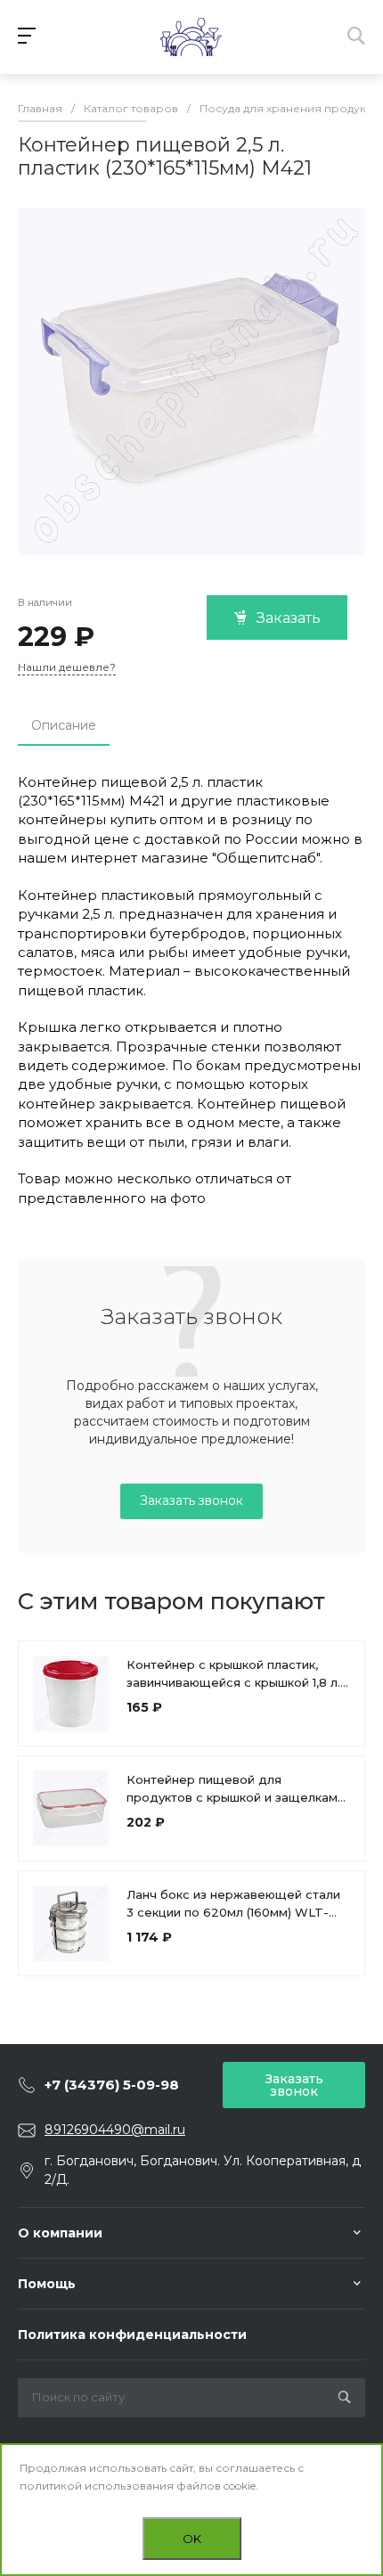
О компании (60, 2233)
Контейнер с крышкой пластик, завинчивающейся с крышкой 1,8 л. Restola (233, 1682)
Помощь (47, 2284)
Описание (64, 725)
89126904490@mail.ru (115, 2130)
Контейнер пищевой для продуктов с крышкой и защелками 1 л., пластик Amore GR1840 (236, 1797)
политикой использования (97, 2486)
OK (192, 2539)
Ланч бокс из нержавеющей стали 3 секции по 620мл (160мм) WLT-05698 (233, 1912)
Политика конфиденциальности (132, 2335)
